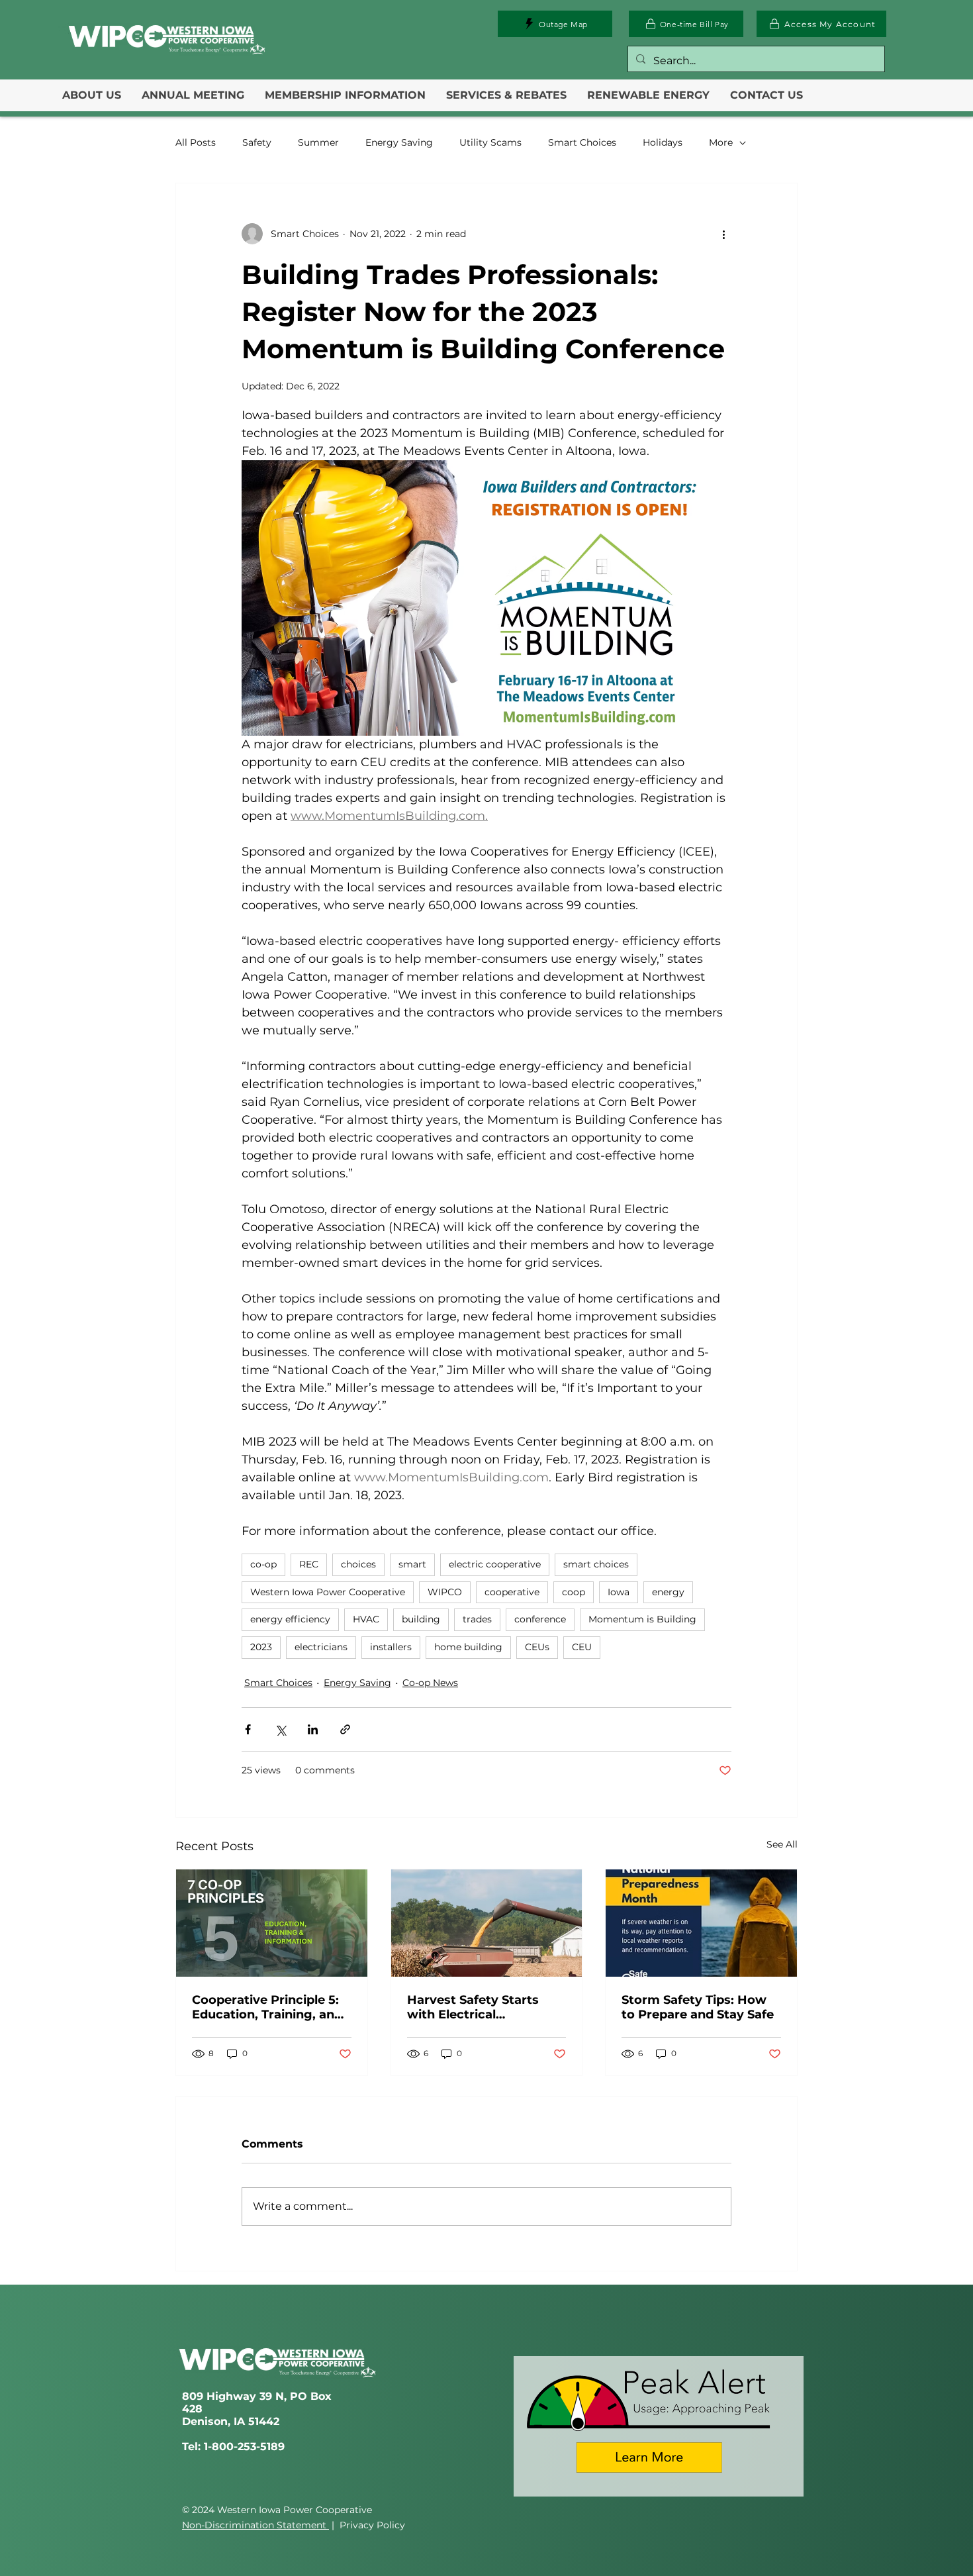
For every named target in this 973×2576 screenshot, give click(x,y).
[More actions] (723, 234)
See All (782, 1844)
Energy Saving (399, 142)
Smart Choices (582, 142)
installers (391, 1647)
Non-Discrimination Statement (255, 2525)
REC (309, 1564)
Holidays (663, 142)
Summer (318, 142)
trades (477, 1619)
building (421, 1619)
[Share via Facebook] (248, 1729)
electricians (321, 1647)
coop (574, 1592)
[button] (92, 95)
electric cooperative (495, 1564)
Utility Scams (490, 142)
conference (540, 1619)
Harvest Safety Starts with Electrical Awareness (473, 2007)
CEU (582, 1647)
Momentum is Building (642, 1619)
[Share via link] (345, 1729)
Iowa (619, 1592)
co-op (263, 1564)
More (721, 142)
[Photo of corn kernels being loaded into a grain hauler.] (487, 1923)
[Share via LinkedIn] (313, 1729)
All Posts (196, 142)
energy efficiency (290, 1619)
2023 (261, 1647)
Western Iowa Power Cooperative (328, 1592)
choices (358, 1564)
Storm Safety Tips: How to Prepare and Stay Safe (698, 2007)
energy (668, 1592)
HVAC (366, 1619)
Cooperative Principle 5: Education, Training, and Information (267, 2007)
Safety (257, 142)
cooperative (512, 1592)
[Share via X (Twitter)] (280, 1729)
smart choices (596, 1564)
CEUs (537, 1647)
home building (468, 1647)
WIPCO (445, 1592)
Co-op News (430, 1683)
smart (412, 1564)
